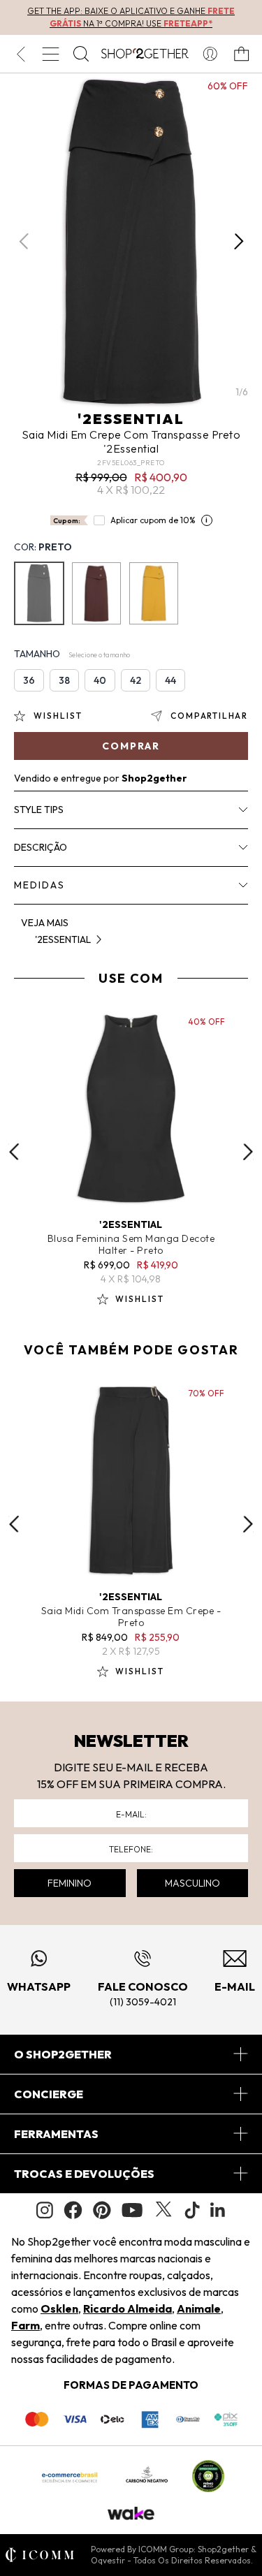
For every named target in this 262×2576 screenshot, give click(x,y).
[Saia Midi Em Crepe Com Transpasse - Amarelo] (154, 593)
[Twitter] (163, 2210)
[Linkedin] (218, 2210)
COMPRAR (131, 746)
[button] (239, 242)
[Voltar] (21, 54)
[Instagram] (45, 2210)
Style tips (39, 810)
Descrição (41, 847)
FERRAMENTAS (56, 2134)
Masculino (192, 1883)
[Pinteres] (102, 2210)
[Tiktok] (192, 2210)
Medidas (39, 885)
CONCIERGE (49, 2094)
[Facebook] (73, 2210)
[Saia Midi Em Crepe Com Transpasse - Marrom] (96, 593)
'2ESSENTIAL (131, 419)
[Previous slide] (14, 1152)
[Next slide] (248, 1152)
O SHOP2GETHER (63, 2054)
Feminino (70, 1883)
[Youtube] (132, 2210)
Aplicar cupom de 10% (153, 520)
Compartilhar (209, 716)
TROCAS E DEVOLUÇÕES (84, 2174)
